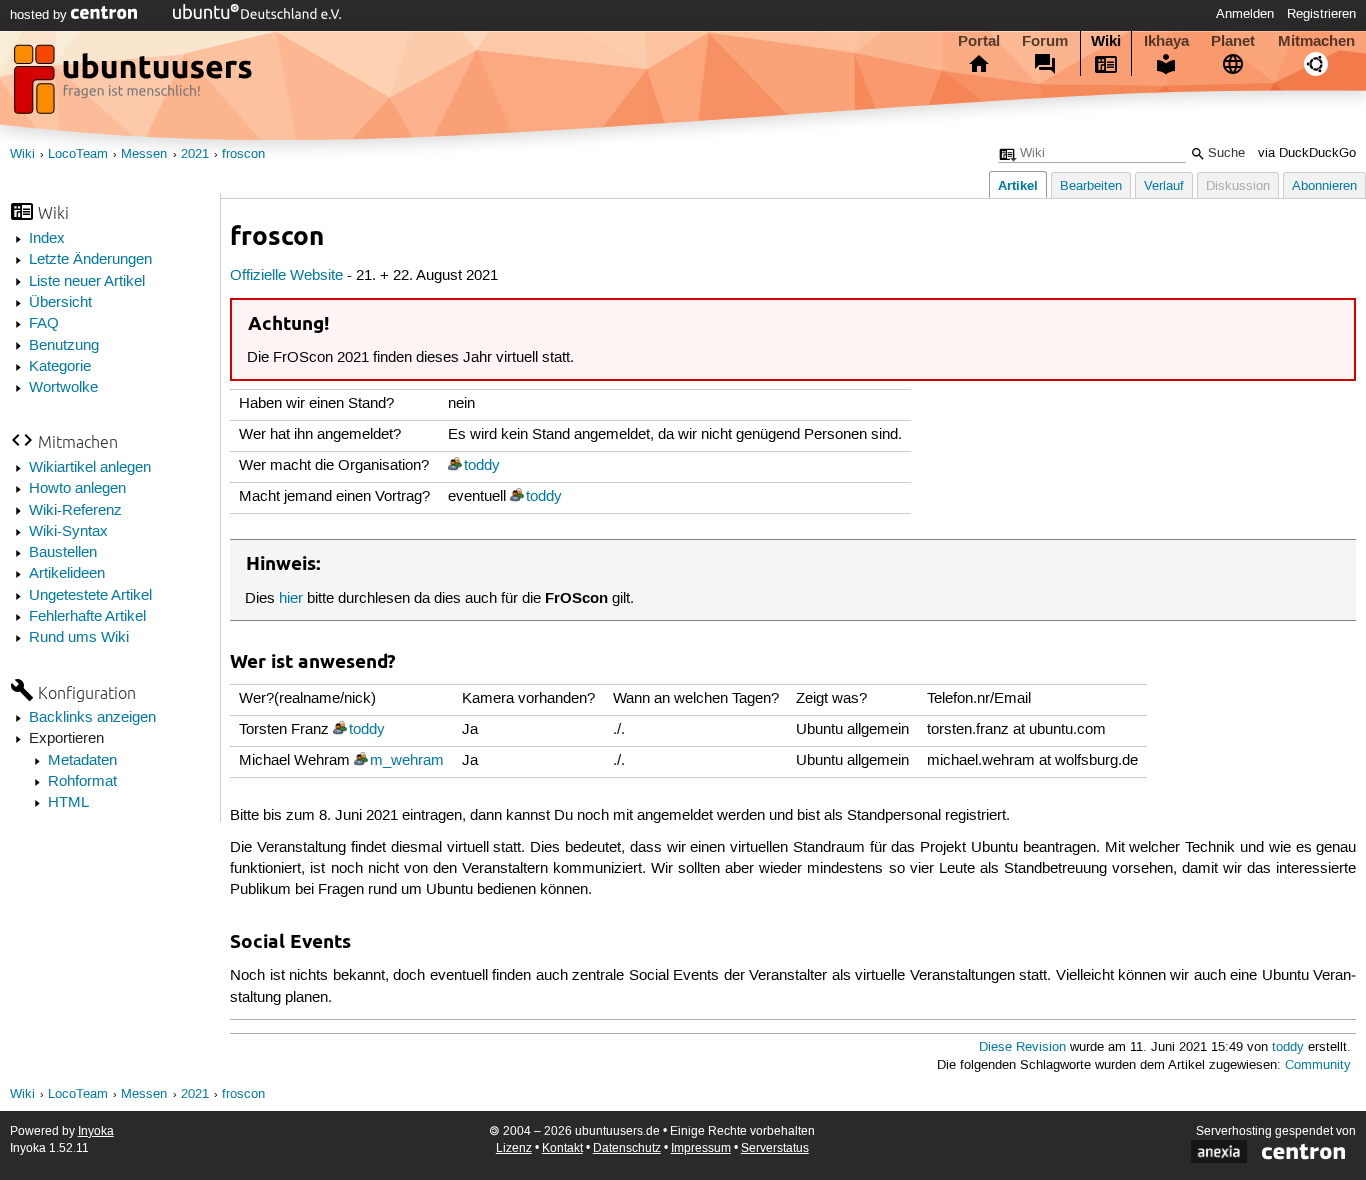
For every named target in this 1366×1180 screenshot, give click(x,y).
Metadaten (82, 761)
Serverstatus (775, 1148)
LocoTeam (78, 154)
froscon (243, 154)
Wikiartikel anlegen (90, 468)
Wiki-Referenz (75, 511)
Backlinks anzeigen (92, 718)
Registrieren (1321, 14)
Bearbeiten (1091, 186)
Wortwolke (63, 388)
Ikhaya (1166, 41)
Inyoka (96, 1131)
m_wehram (407, 761)
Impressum (701, 1148)
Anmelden (1245, 14)
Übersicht (60, 303)
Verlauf (1164, 186)
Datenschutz (627, 1148)
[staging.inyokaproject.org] (135, 85)
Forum (1045, 41)
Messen (144, 154)
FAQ (44, 324)
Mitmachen (1316, 41)
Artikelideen (67, 574)
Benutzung (64, 346)
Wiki (1106, 41)
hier (291, 599)
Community (1318, 1065)
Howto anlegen (77, 489)
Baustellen (63, 553)
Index (47, 239)
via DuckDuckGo (1307, 153)
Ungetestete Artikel (90, 596)
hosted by (40, 15)
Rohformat (82, 782)
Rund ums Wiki (79, 638)
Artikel (1018, 185)
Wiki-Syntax (68, 532)
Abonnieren (1324, 186)
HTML (68, 803)
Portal (979, 41)
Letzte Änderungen (90, 260)
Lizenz (514, 1148)
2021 (195, 154)
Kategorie (60, 367)
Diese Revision (1022, 1047)
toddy (482, 466)
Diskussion (1238, 186)
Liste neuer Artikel (87, 282)
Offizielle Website (286, 276)
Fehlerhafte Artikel (87, 617)
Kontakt (562, 1148)
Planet (1233, 41)
